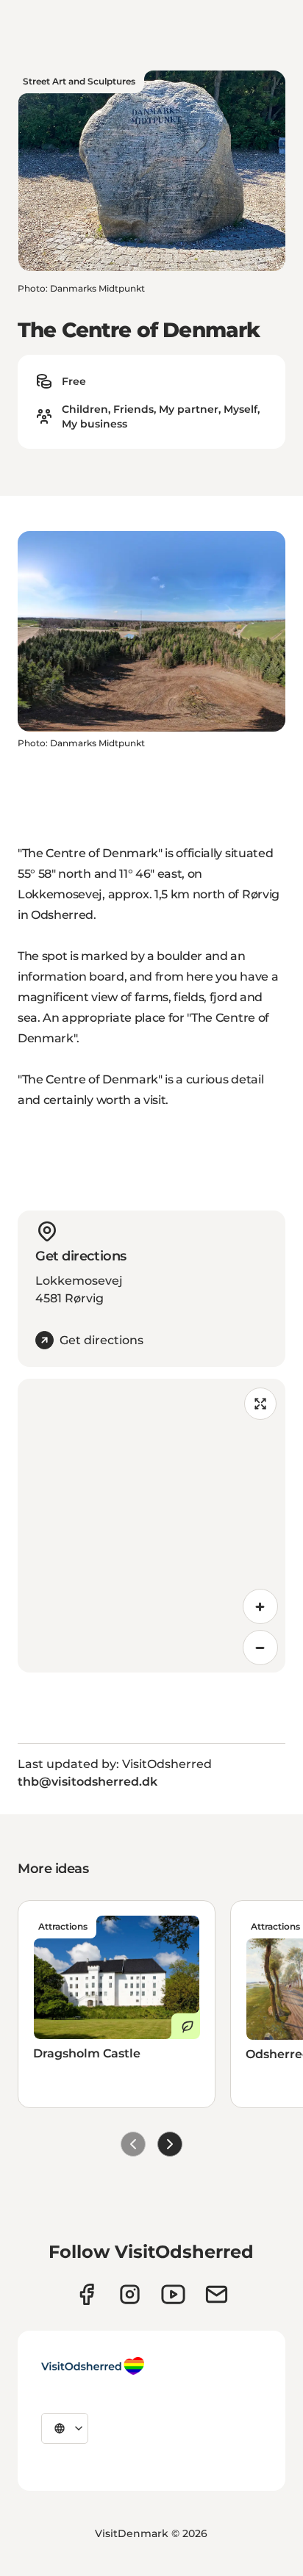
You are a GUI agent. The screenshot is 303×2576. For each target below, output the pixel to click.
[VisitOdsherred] (93, 2366)
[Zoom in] (260, 1606)
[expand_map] (260, 1404)
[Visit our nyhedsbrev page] (217, 2294)
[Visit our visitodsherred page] (86, 2294)
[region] (151, 1526)
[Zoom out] (260, 1648)
